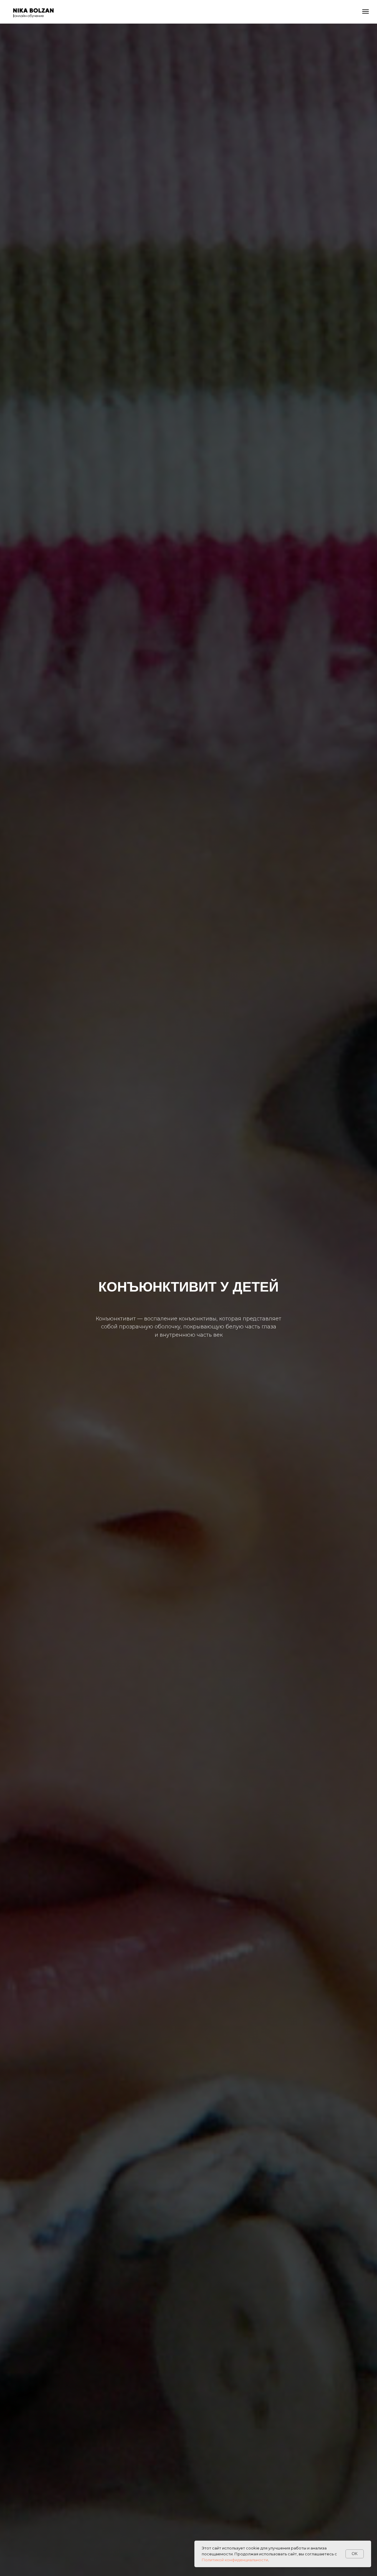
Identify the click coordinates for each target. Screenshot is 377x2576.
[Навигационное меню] (366, 11)
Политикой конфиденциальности (235, 2560)
